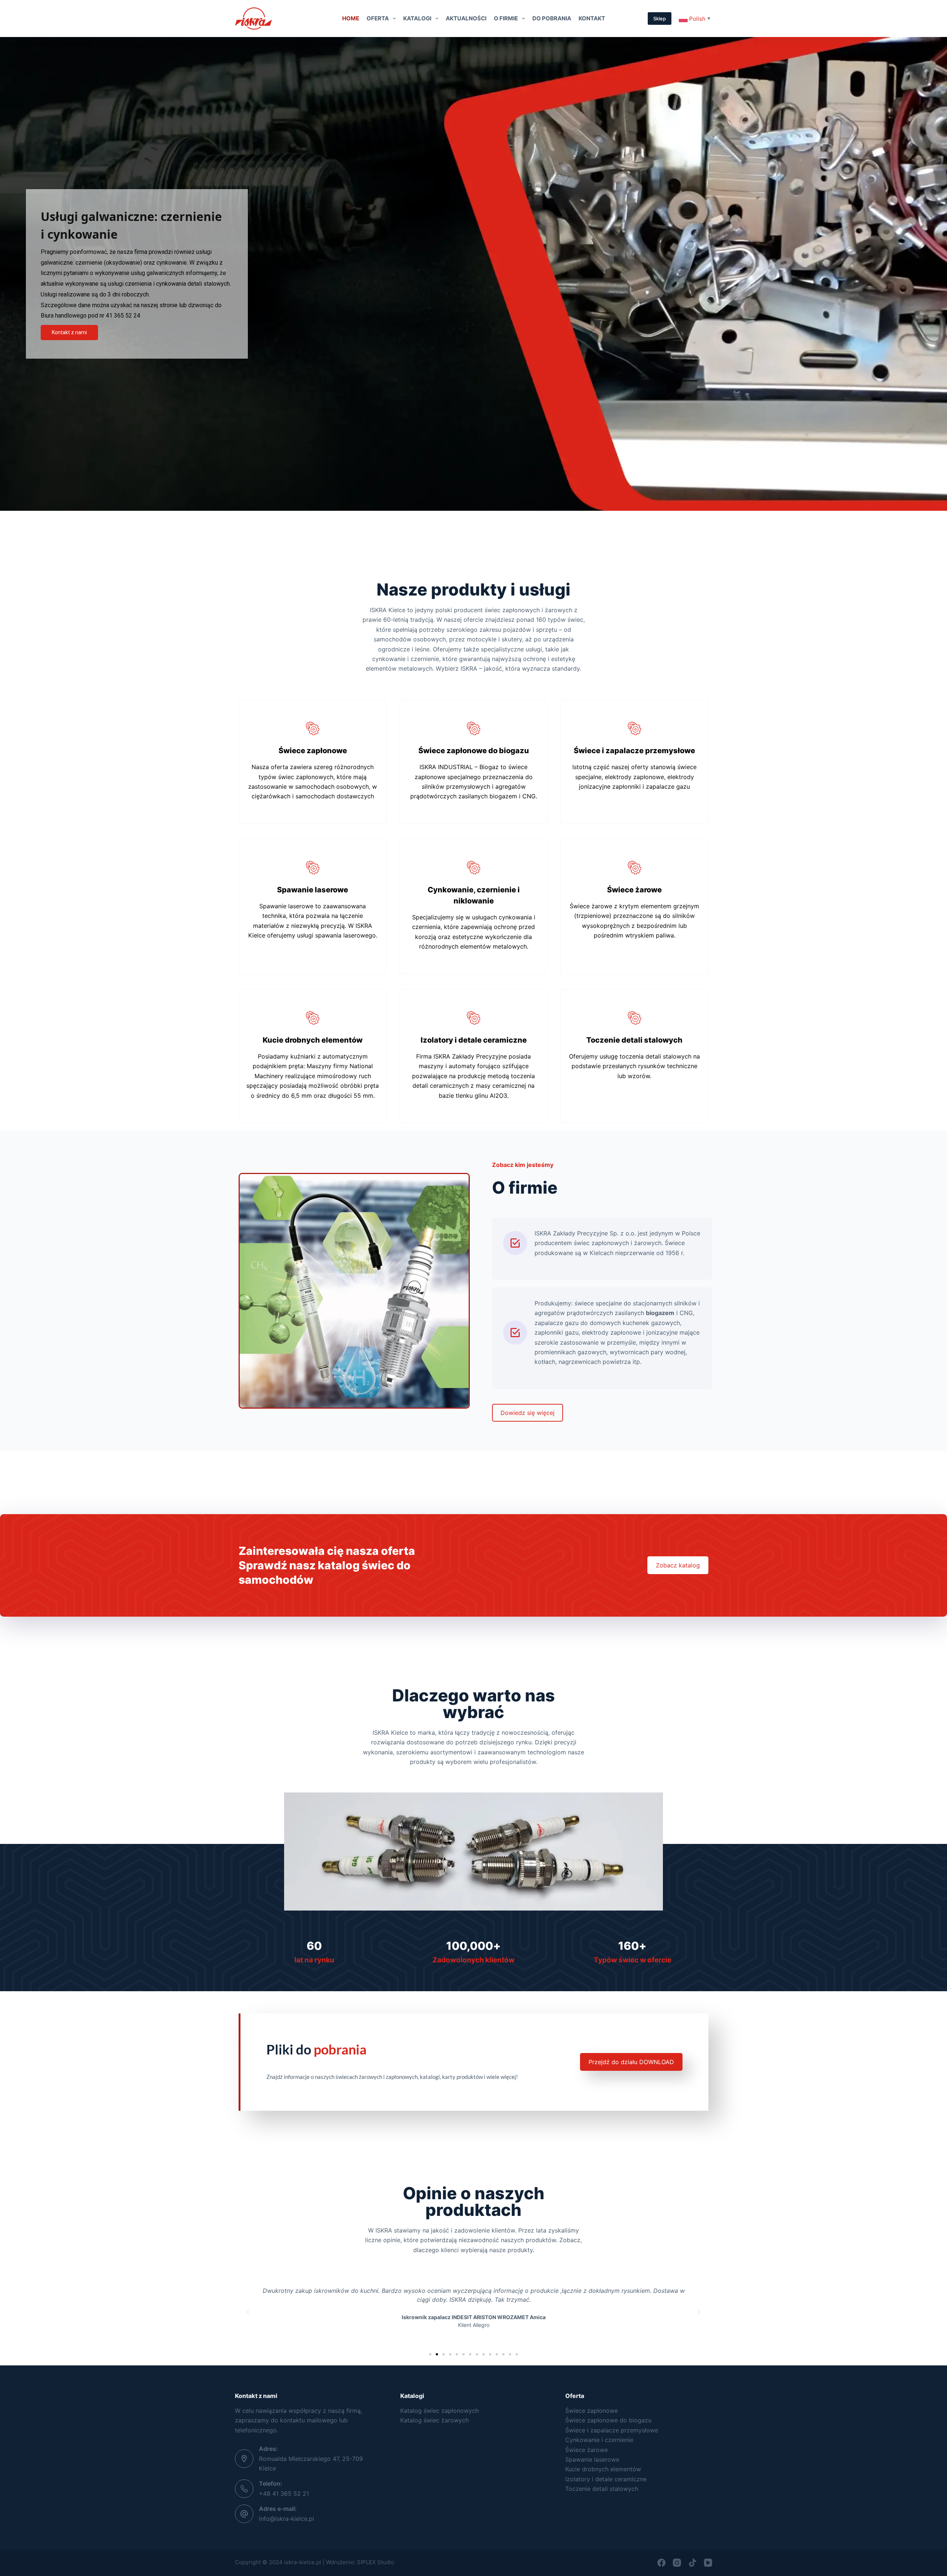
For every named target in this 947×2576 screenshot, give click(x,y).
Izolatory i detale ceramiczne (606, 2479)
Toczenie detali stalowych (602, 2489)
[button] (248, 2312)
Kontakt (592, 18)
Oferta (378, 18)
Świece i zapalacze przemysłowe (612, 2430)
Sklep (660, 19)
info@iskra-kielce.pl (287, 2519)
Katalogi (417, 18)
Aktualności (466, 18)
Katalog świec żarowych (434, 2420)
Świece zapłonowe (592, 2411)
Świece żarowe (587, 2450)
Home (351, 18)
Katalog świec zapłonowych (439, 2411)
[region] (473, 274)
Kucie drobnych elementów (603, 2469)
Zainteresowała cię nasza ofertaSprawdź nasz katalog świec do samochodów (327, 1565)
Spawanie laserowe (592, 2459)
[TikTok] (692, 2563)
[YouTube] (708, 2563)
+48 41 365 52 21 (284, 2493)
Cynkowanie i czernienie (599, 2440)
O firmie (506, 18)
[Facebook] (661, 2563)
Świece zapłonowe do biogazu (608, 2420)
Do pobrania (552, 18)
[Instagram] (677, 2563)
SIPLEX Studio (376, 2562)
